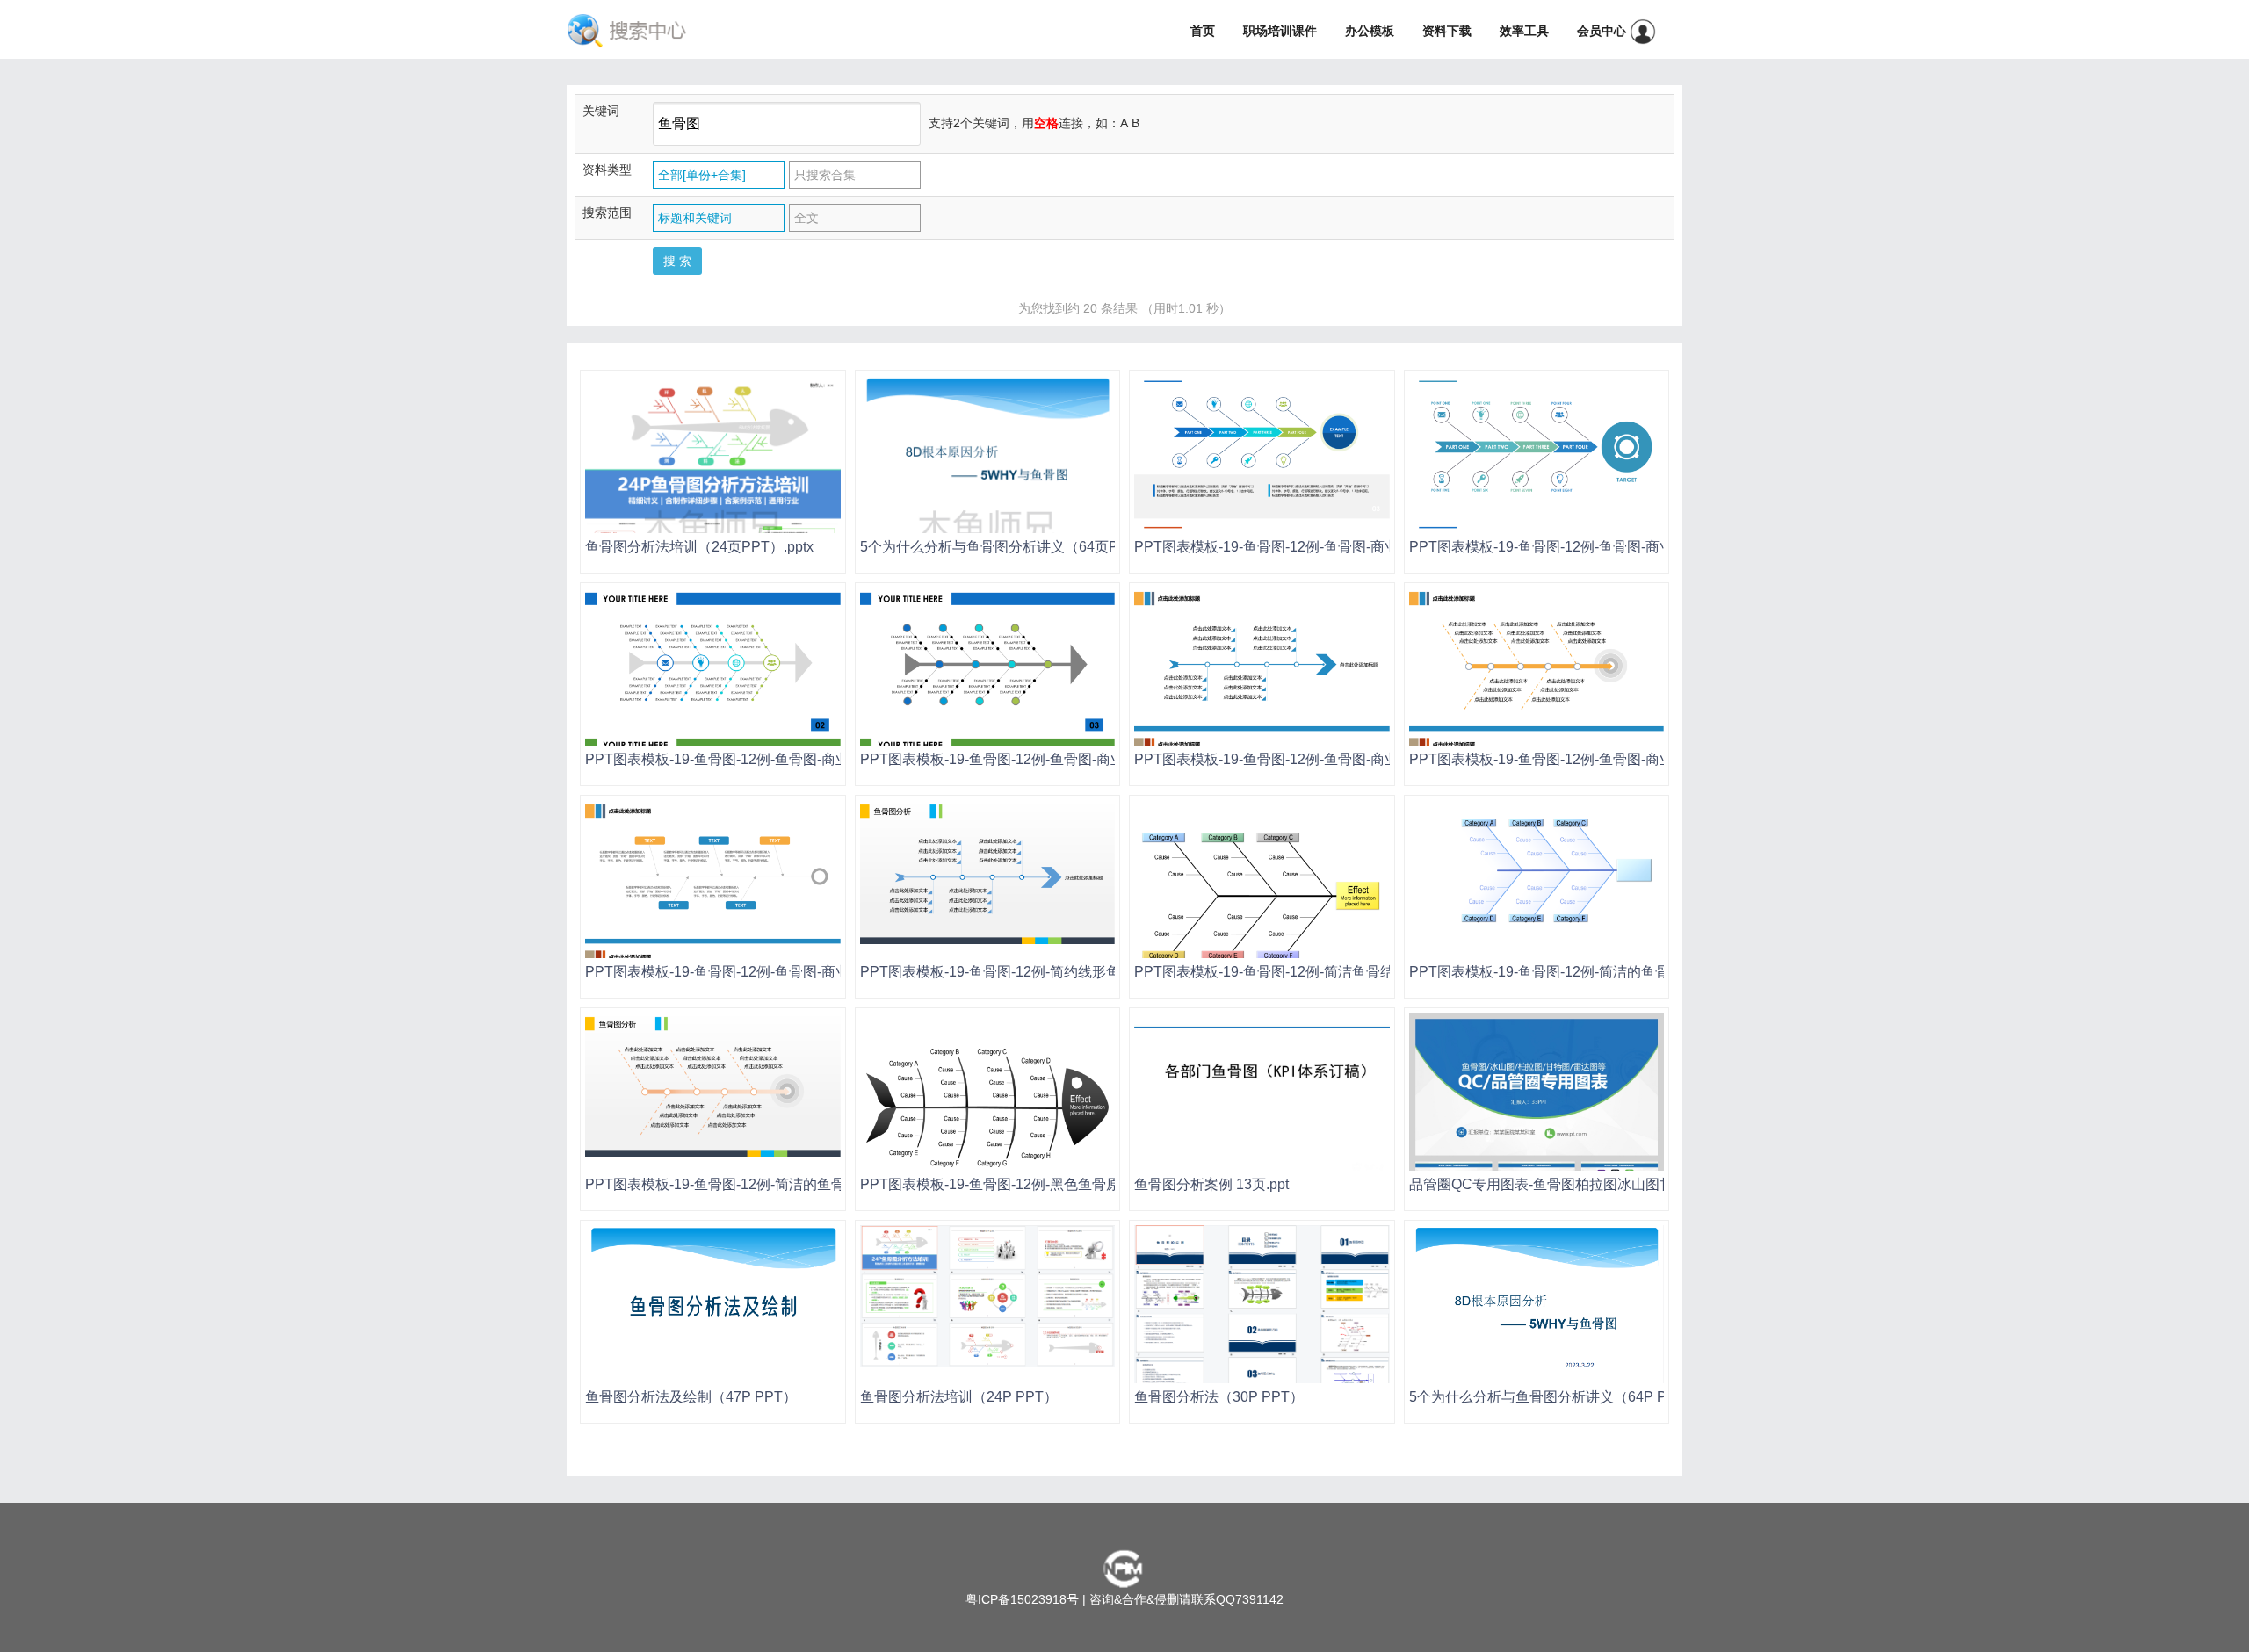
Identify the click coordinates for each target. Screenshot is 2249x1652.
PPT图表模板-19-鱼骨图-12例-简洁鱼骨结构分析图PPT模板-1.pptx (1341, 972)
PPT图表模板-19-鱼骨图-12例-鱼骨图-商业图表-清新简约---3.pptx (1336, 547)
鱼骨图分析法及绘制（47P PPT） (691, 1397)
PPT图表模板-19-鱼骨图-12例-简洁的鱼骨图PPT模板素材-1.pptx (1609, 972)
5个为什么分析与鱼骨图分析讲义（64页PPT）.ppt (1017, 547)
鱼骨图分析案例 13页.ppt (1211, 1184)
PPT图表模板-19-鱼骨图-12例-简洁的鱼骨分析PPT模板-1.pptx (778, 1184)
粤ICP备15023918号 (1022, 1599)
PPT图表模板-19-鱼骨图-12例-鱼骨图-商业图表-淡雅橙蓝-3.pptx (1607, 759)
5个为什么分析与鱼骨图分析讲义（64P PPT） (1554, 1397)
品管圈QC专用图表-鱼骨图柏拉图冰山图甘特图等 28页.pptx (1594, 1184)
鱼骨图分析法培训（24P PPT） (959, 1397)
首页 (1203, 31)
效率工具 (1524, 31)
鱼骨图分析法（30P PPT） (1219, 1397)
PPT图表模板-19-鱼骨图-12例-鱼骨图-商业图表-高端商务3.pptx (1056, 759)
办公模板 (1370, 31)
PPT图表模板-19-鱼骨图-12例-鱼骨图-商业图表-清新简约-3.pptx (1607, 547)
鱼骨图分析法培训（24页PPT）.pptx (699, 547)
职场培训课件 (1280, 31)
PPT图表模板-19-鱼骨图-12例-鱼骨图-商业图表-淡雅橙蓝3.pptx (781, 972)
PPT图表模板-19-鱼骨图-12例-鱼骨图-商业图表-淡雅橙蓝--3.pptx (1334, 759)
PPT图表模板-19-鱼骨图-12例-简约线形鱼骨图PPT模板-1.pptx (1053, 972)
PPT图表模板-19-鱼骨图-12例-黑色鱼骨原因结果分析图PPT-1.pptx (1067, 1184)
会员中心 (1603, 31)
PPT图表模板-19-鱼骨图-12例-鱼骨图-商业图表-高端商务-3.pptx (783, 759)
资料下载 (1447, 31)
